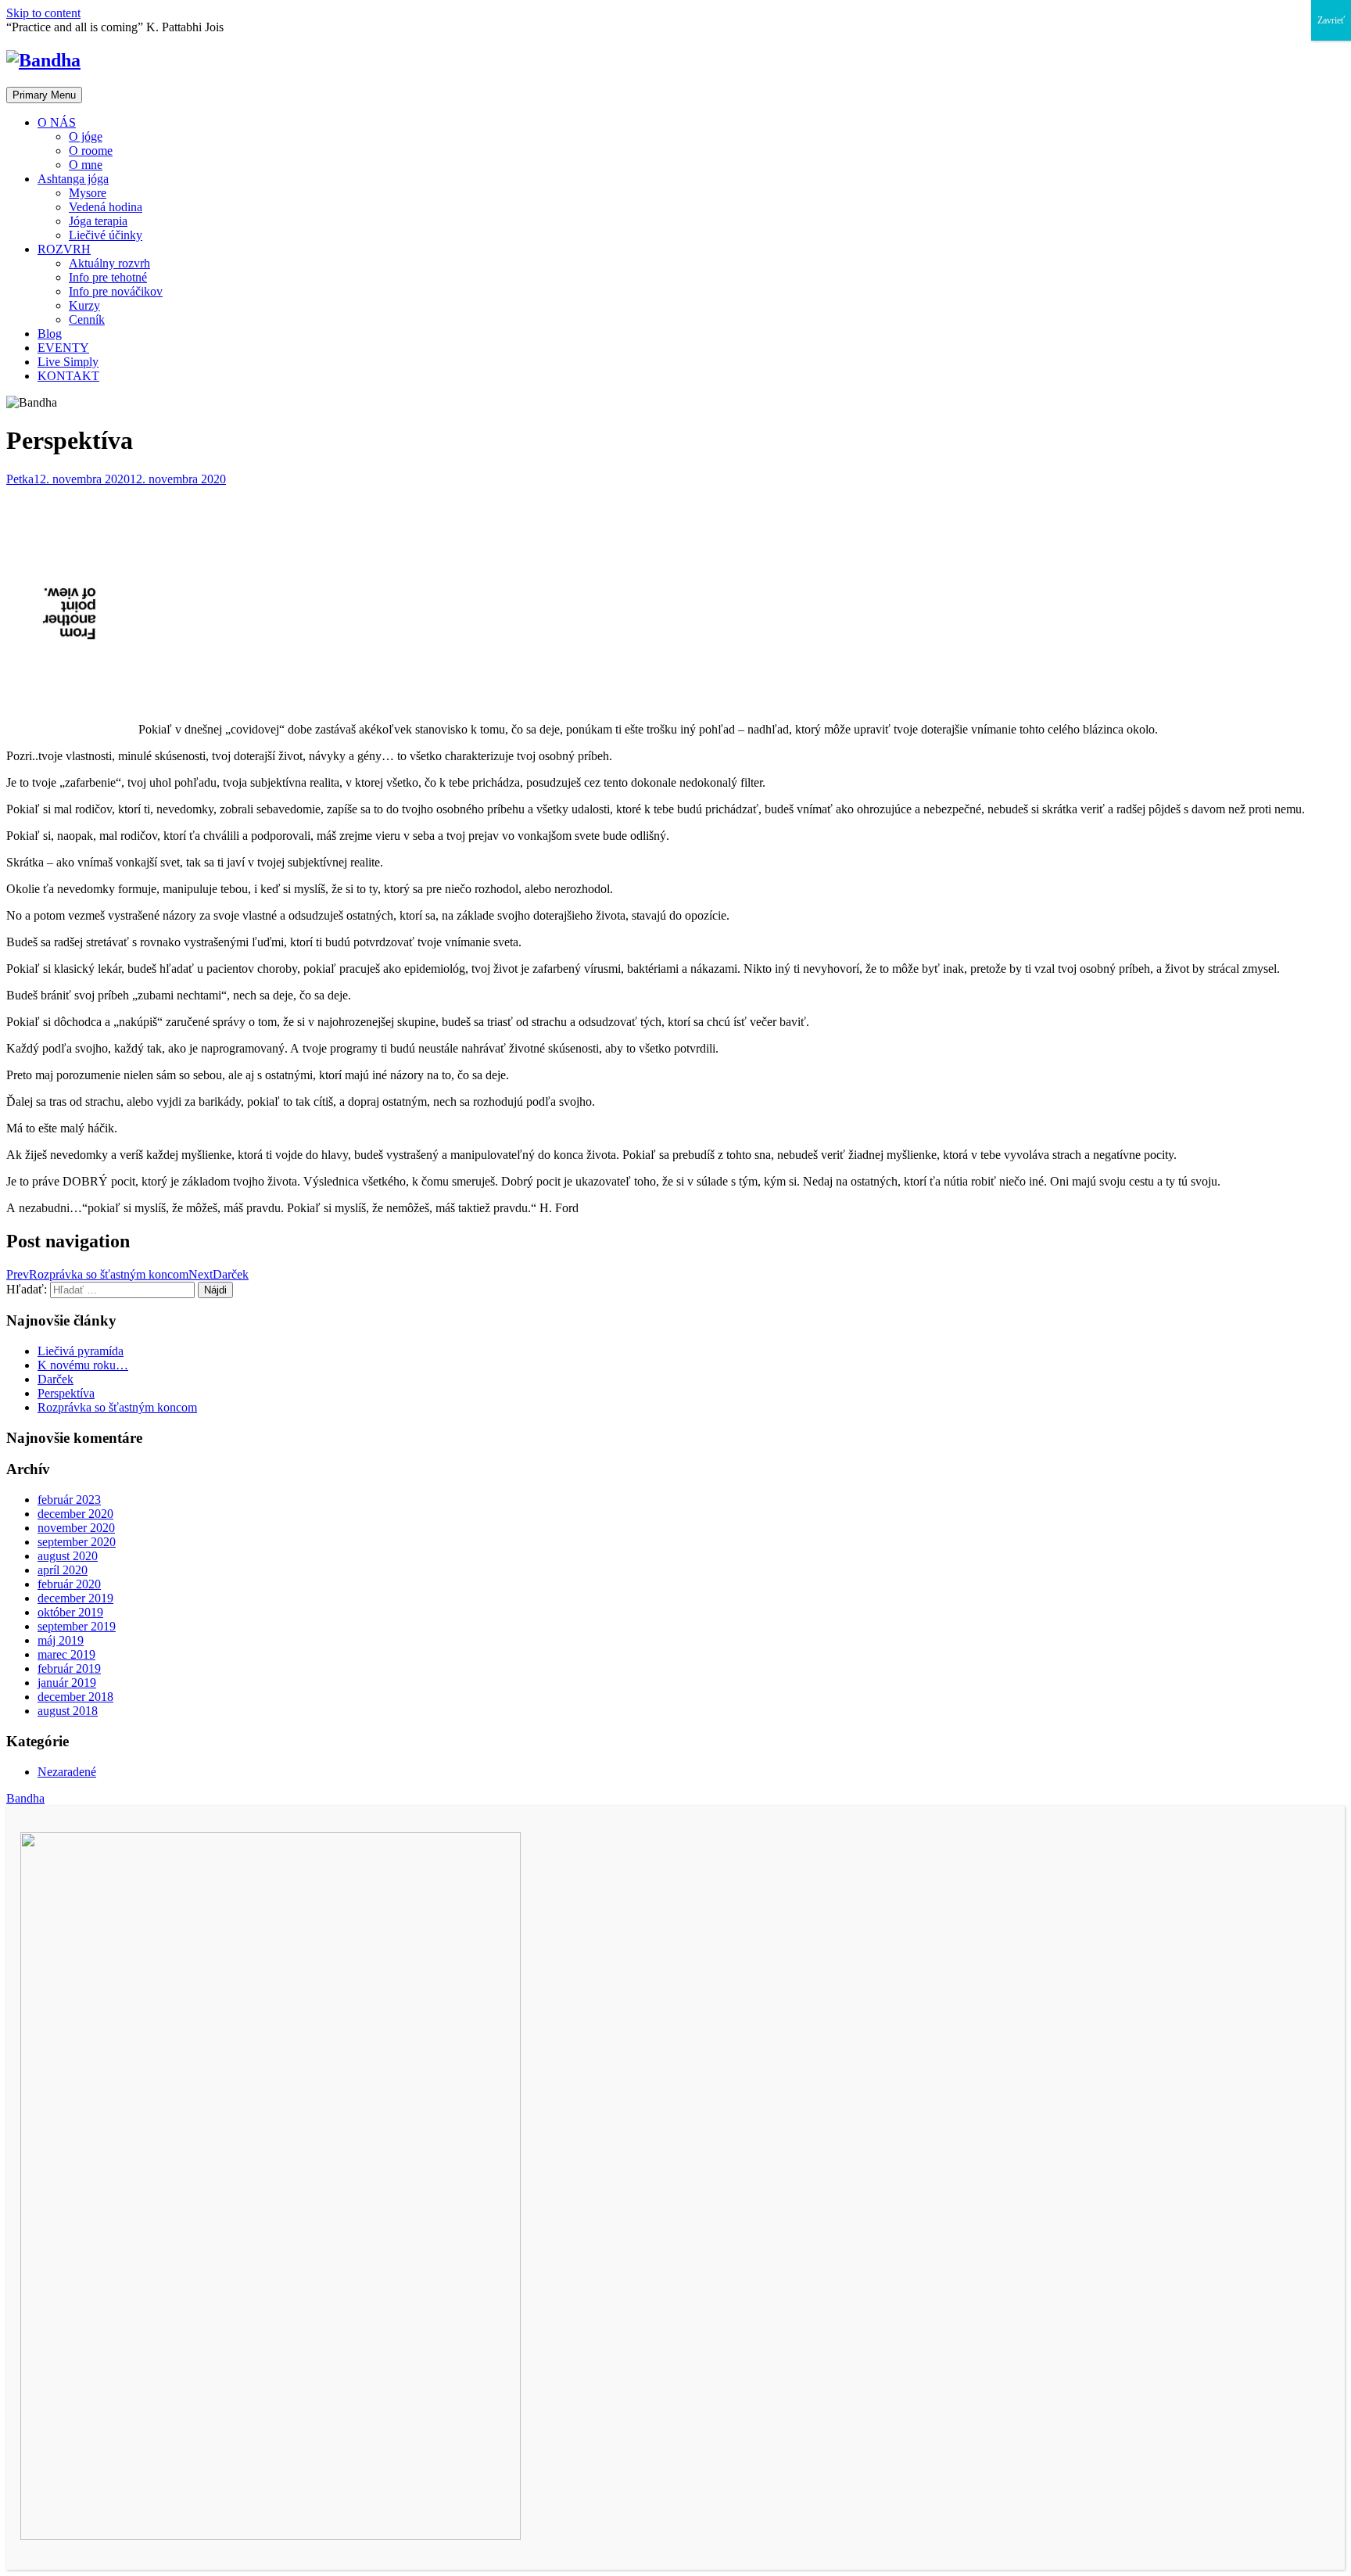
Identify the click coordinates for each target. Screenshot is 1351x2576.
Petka (20, 479)
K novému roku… (83, 1365)
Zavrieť (1331, 20)
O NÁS (57, 122)
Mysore (88, 193)
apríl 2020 (63, 1570)
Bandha (25, 1798)
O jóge (86, 136)
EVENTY (63, 348)
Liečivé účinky (106, 235)
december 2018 (75, 1697)
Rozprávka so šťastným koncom (117, 1407)
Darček (56, 1379)
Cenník (87, 319)
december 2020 (75, 1514)
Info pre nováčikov (116, 291)
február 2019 (69, 1668)
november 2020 (76, 1528)
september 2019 (77, 1626)
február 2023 (69, 1500)
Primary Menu (44, 95)
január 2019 (67, 1683)
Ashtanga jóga (73, 179)
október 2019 (70, 1612)
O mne (86, 165)
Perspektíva (66, 1393)
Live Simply (68, 362)
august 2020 (68, 1556)
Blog (50, 334)
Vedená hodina (106, 207)
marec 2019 (66, 1654)
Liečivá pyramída (81, 1351)
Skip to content (43, 13)
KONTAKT (68, 376)
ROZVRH (64, 249)
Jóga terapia (98, 221)
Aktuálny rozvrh (109, 263)
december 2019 (75, 1598)
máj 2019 (61, 1640)
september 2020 (77, 1542)
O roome (91, 151)
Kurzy (84, 305)
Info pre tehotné (108, 277)
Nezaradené (67, 1772)
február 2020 (69, 1584)
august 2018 (68, 1711)
